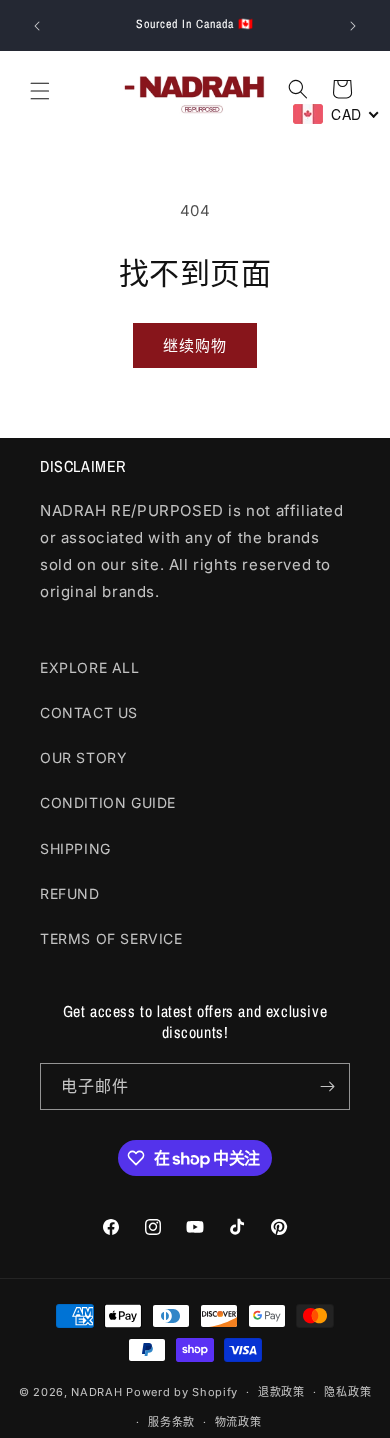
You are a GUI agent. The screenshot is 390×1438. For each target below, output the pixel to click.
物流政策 (238, 1422)
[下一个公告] (353, 26)
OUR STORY (83, 757)
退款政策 (281, 1392)
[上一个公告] (37, 26)
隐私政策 (347, 1392)
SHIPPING (75, 848)
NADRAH (96, 1392)
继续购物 (195, 345)
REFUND (70, 893)
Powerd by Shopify (182, 1392)
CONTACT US (89, 712)
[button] (40, 91)
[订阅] (327, 1086)
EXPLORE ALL (90, 667)
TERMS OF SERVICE (111, 938)
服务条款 (171, 1422)
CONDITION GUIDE (108, 802)
